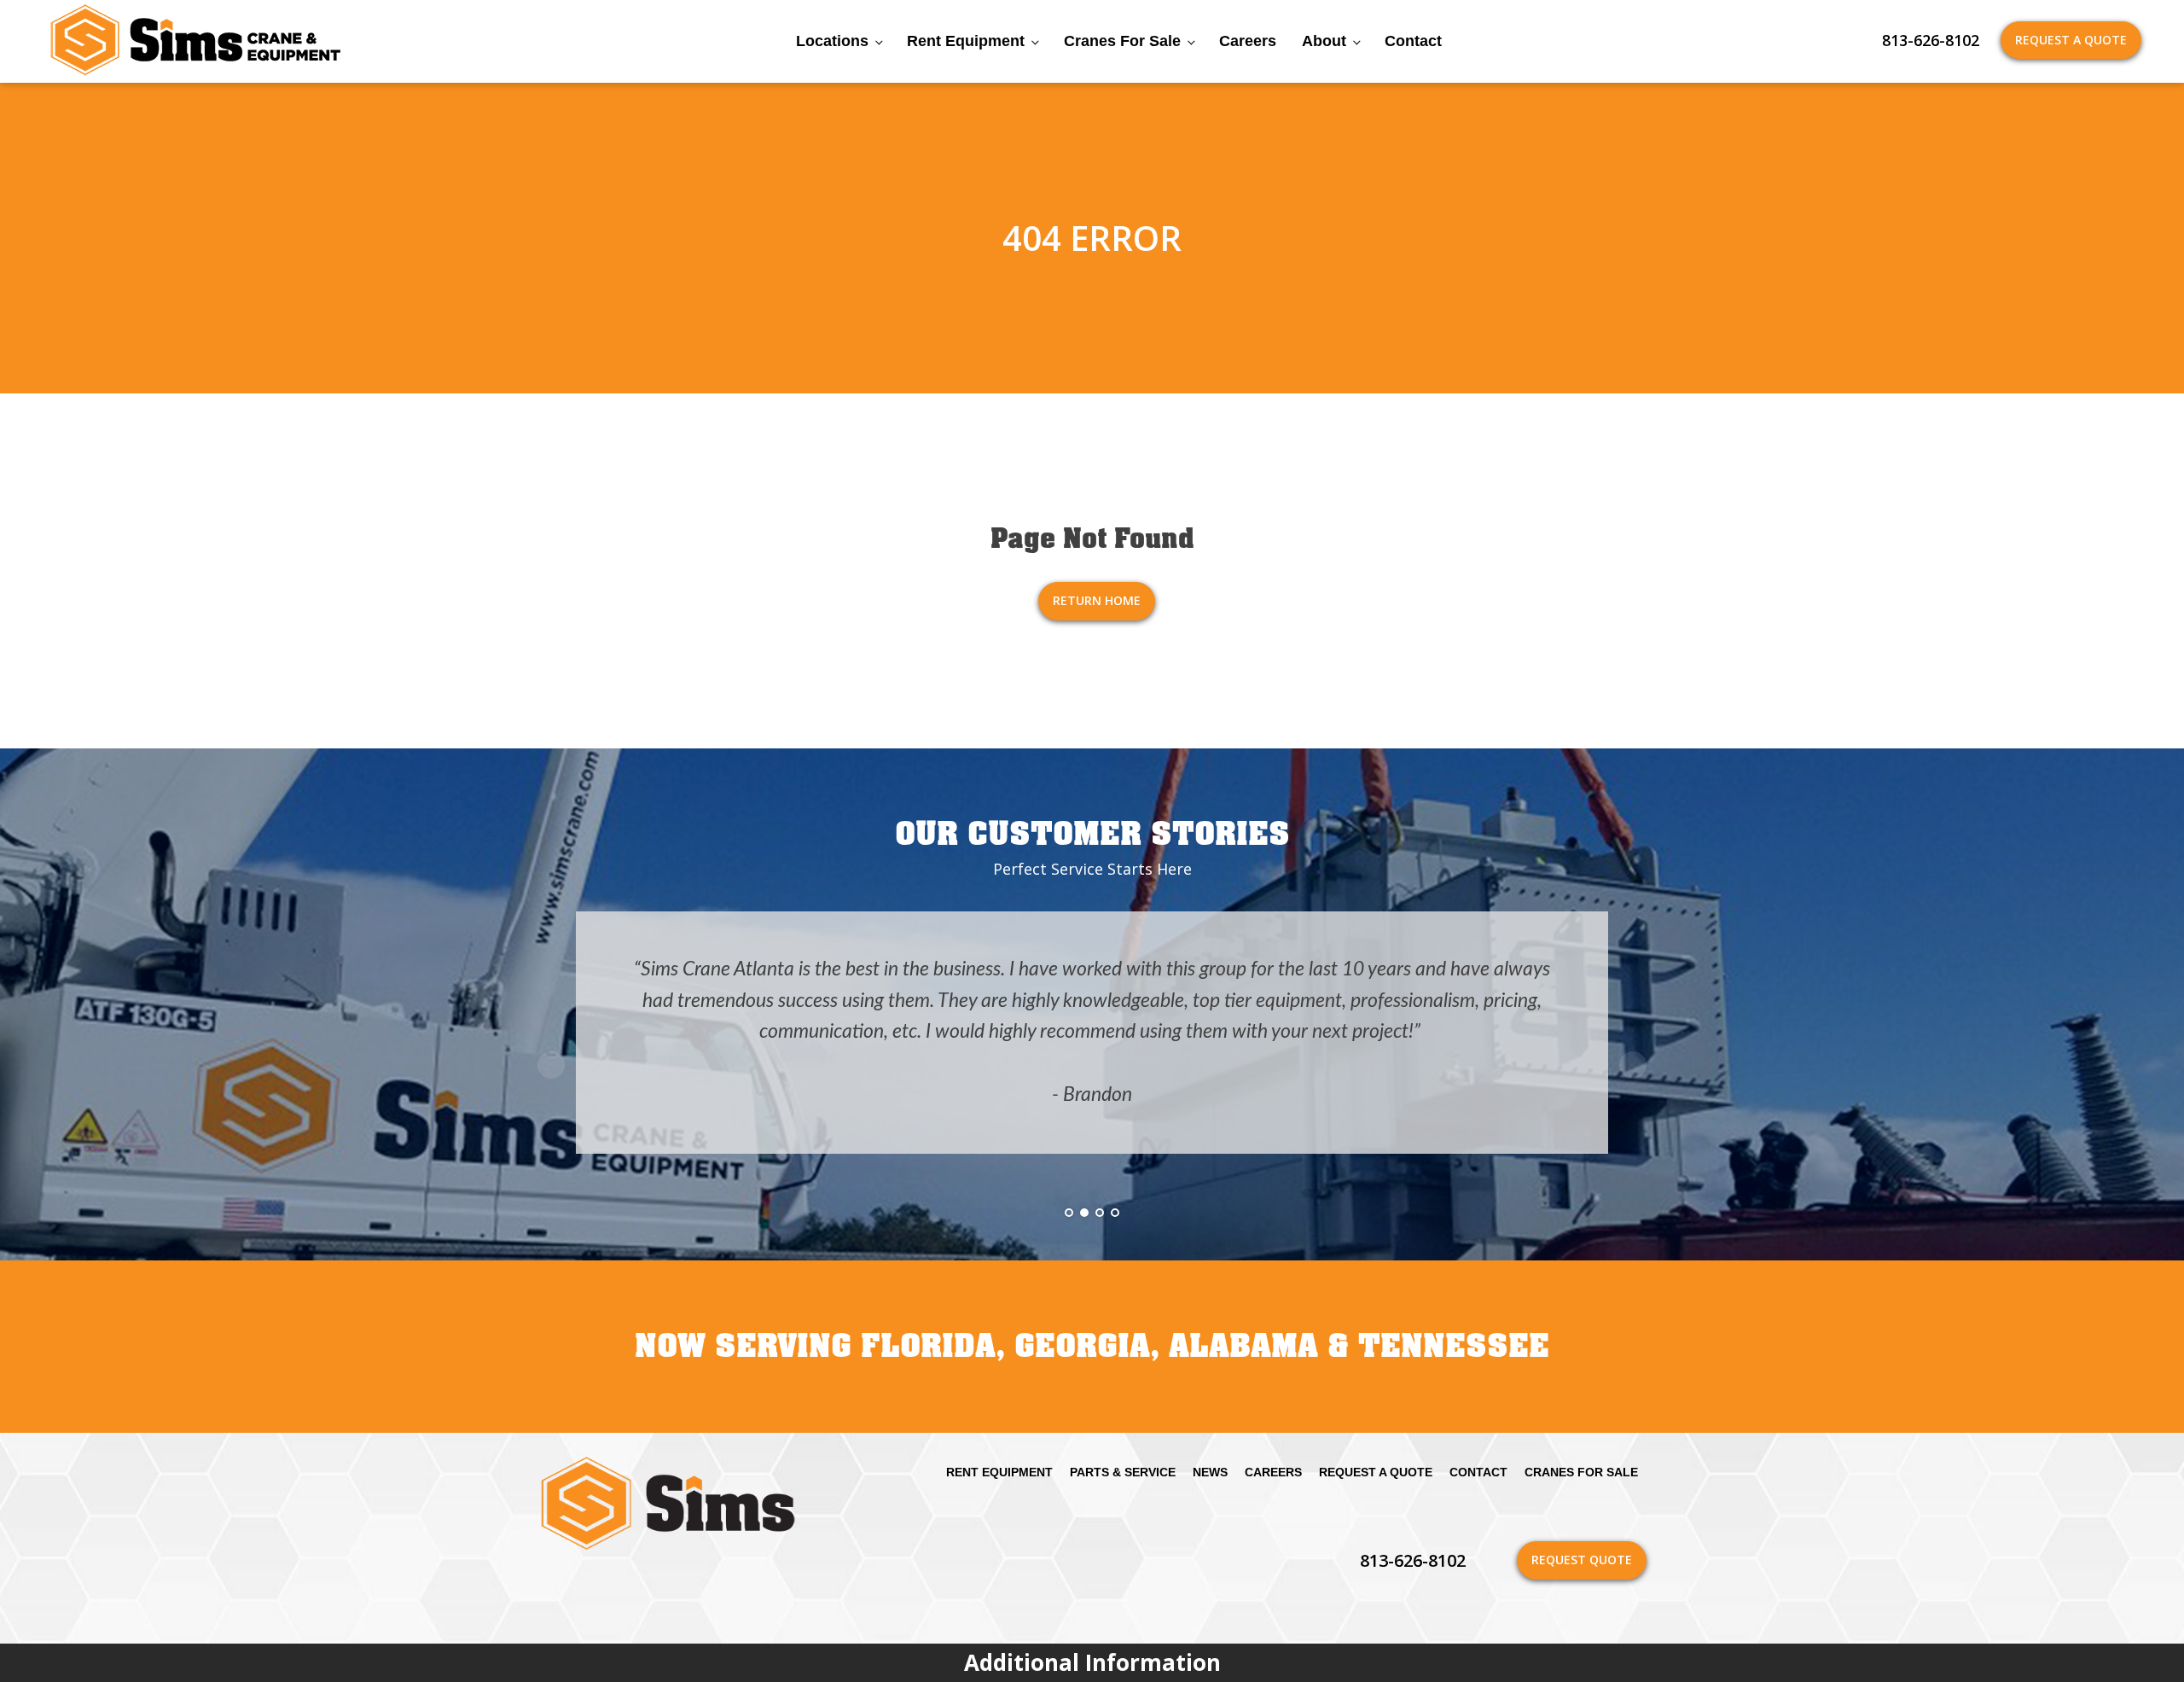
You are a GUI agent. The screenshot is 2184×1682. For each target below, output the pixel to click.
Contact (1413, 41)
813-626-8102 (1931, 40)
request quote (1582, 1560)
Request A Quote (2071, 40)
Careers (1248, 41)
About (1324, 41)
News (1210, 1472)
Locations (832, 41)
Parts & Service (1123, 1472)
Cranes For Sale (1122, 41)
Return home (1097, 600)
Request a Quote (1376, 1472)
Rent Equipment (966, 41)
